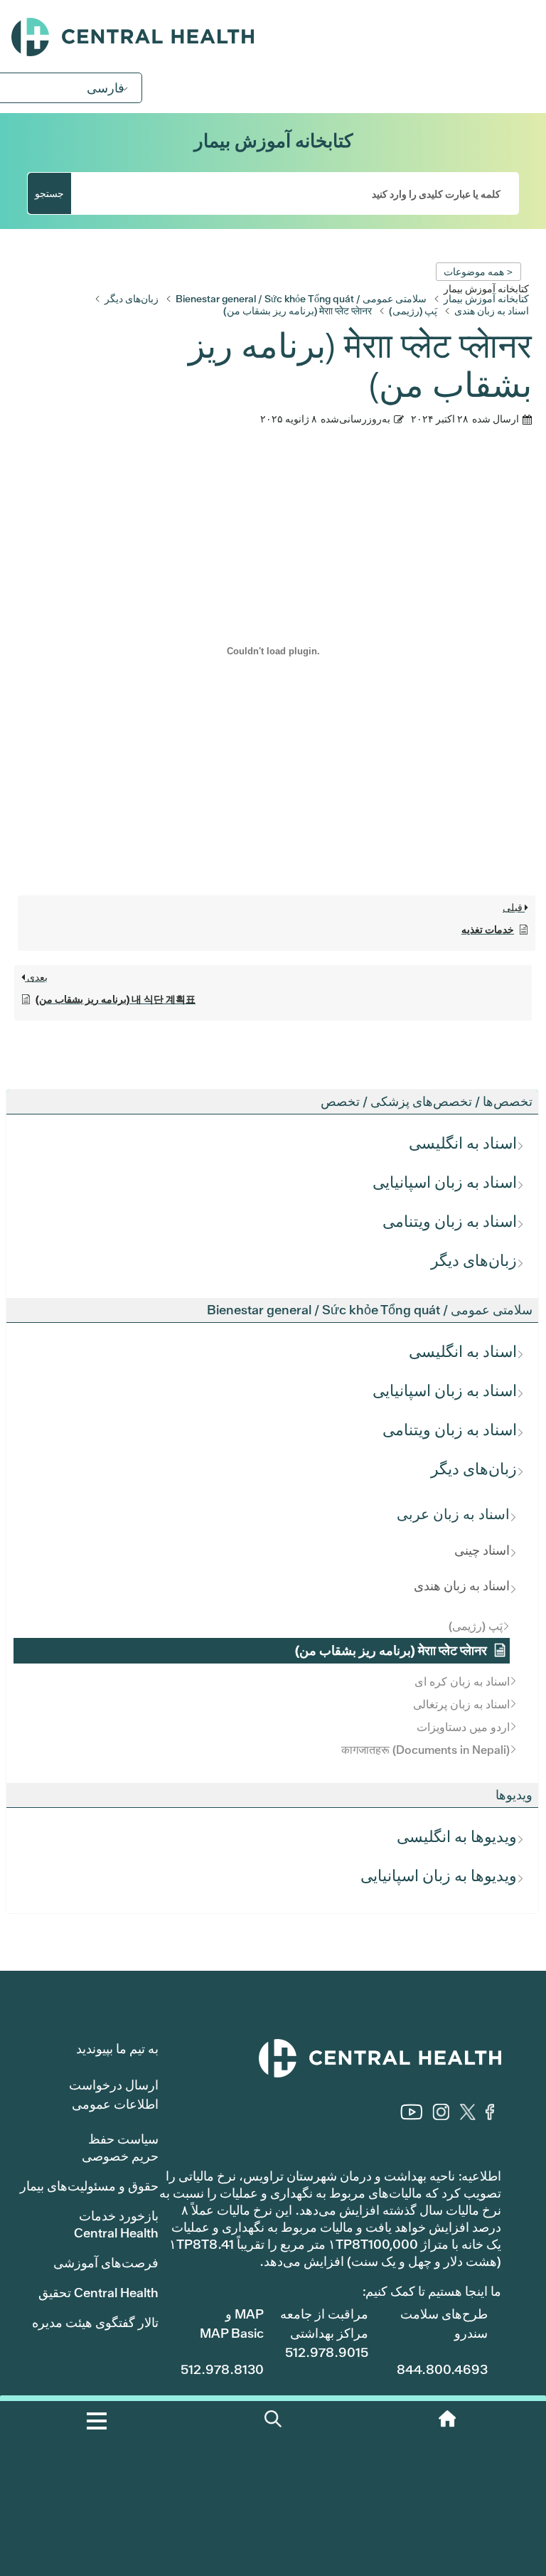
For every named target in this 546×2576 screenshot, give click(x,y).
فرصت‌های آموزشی (106, 2263)
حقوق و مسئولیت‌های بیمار (89, 2186)
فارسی (106, 88)
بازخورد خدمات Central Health (116, 2224)
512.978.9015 (327, 2352)
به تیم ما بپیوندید (117, 2049)
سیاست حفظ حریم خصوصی (120, 2147)
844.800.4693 (442, 2369)
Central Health (273, 37)
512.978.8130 (222, 2369)
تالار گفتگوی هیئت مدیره (95, 2322)
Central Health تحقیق (98, 2293)
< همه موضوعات (478, 272)
